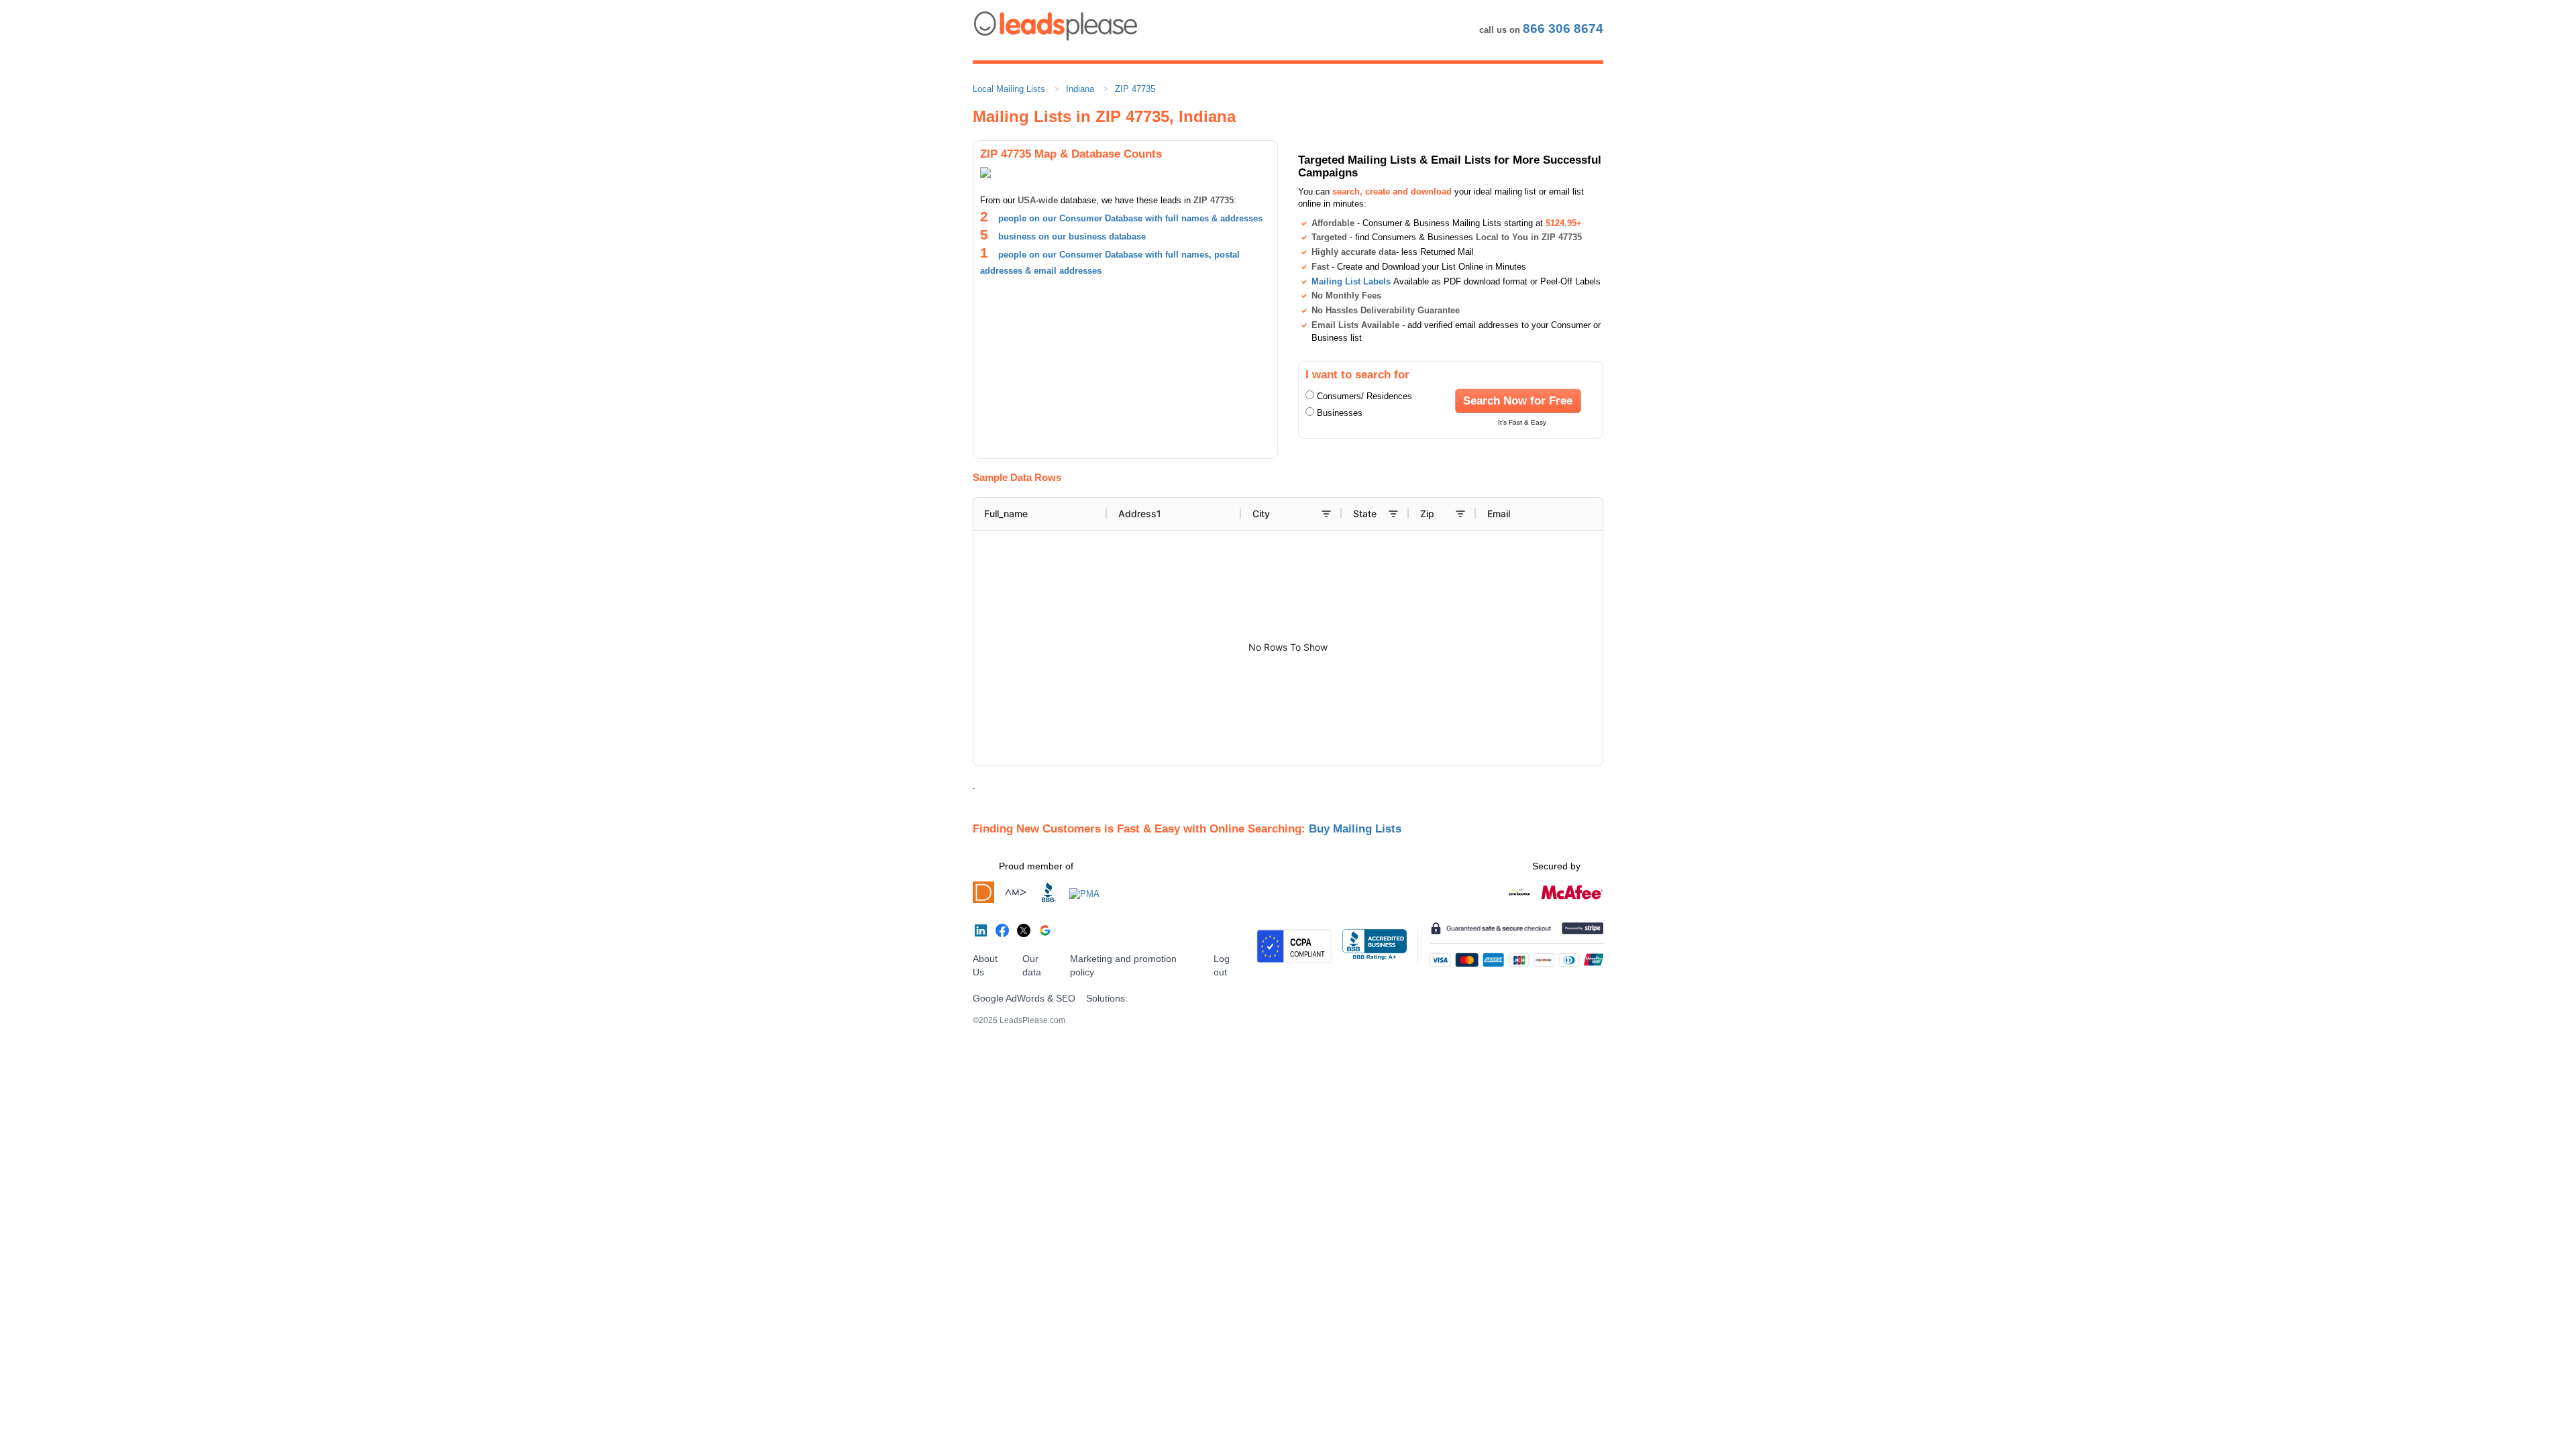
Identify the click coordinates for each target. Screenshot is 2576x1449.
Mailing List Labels (1351, 281)
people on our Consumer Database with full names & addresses (1130, 218)
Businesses (1340, 413)
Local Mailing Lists (1009, 89)
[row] (1359, 514)
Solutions (1106, 998)
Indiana (1080, 89)
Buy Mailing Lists (1355, 828)
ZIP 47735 (1135, 89)
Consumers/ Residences (1364, 396)
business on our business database (1072, 236)
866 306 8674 (1563, 29)
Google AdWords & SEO (1024, 998)
